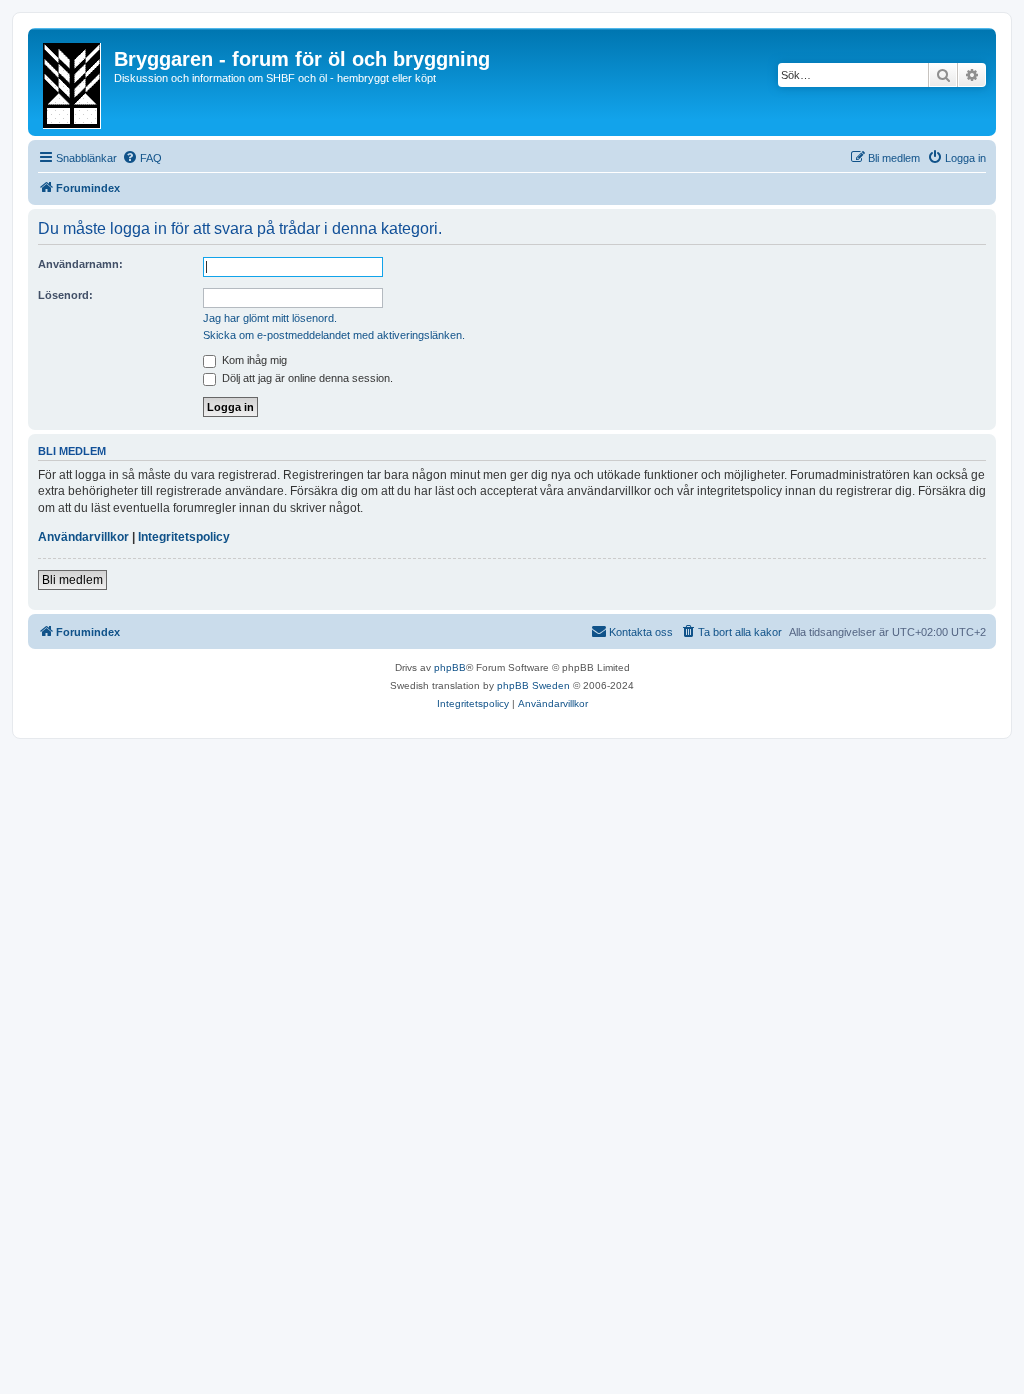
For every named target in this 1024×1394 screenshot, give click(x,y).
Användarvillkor (83, 537)
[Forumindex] (73, 82)
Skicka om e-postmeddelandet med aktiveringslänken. (334, 335)
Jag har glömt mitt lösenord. (270, 318)
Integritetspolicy (184, 537)
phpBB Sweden (533, 685)
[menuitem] (142, 158)
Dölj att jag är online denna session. (306, 378)
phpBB (450, 667)
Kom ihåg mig (253, 360)
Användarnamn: (80, 264)
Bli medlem (72, 580)
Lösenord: (65, 295)
